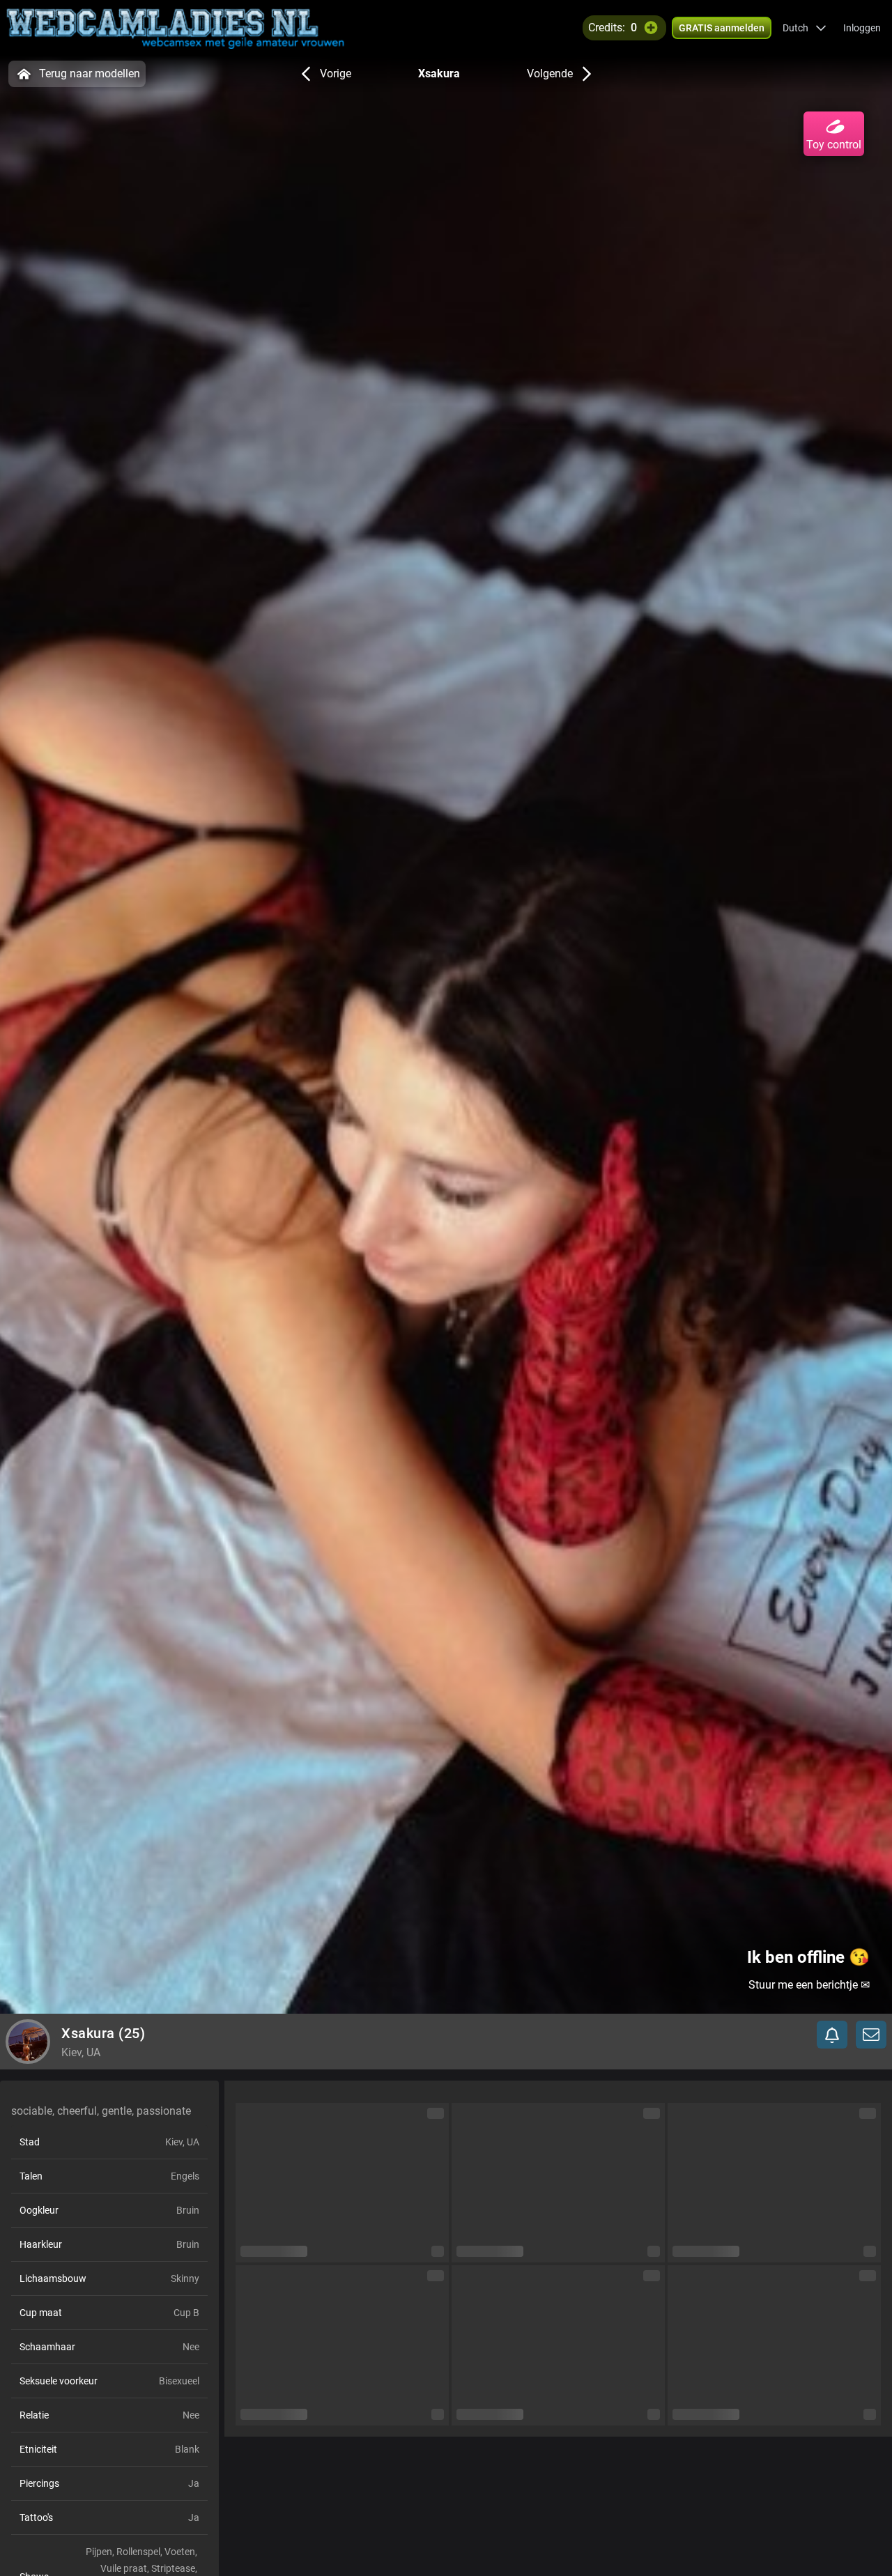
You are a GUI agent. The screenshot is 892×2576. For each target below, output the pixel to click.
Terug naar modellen (90, 74)
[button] (805, 28)
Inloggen (862, 28)
